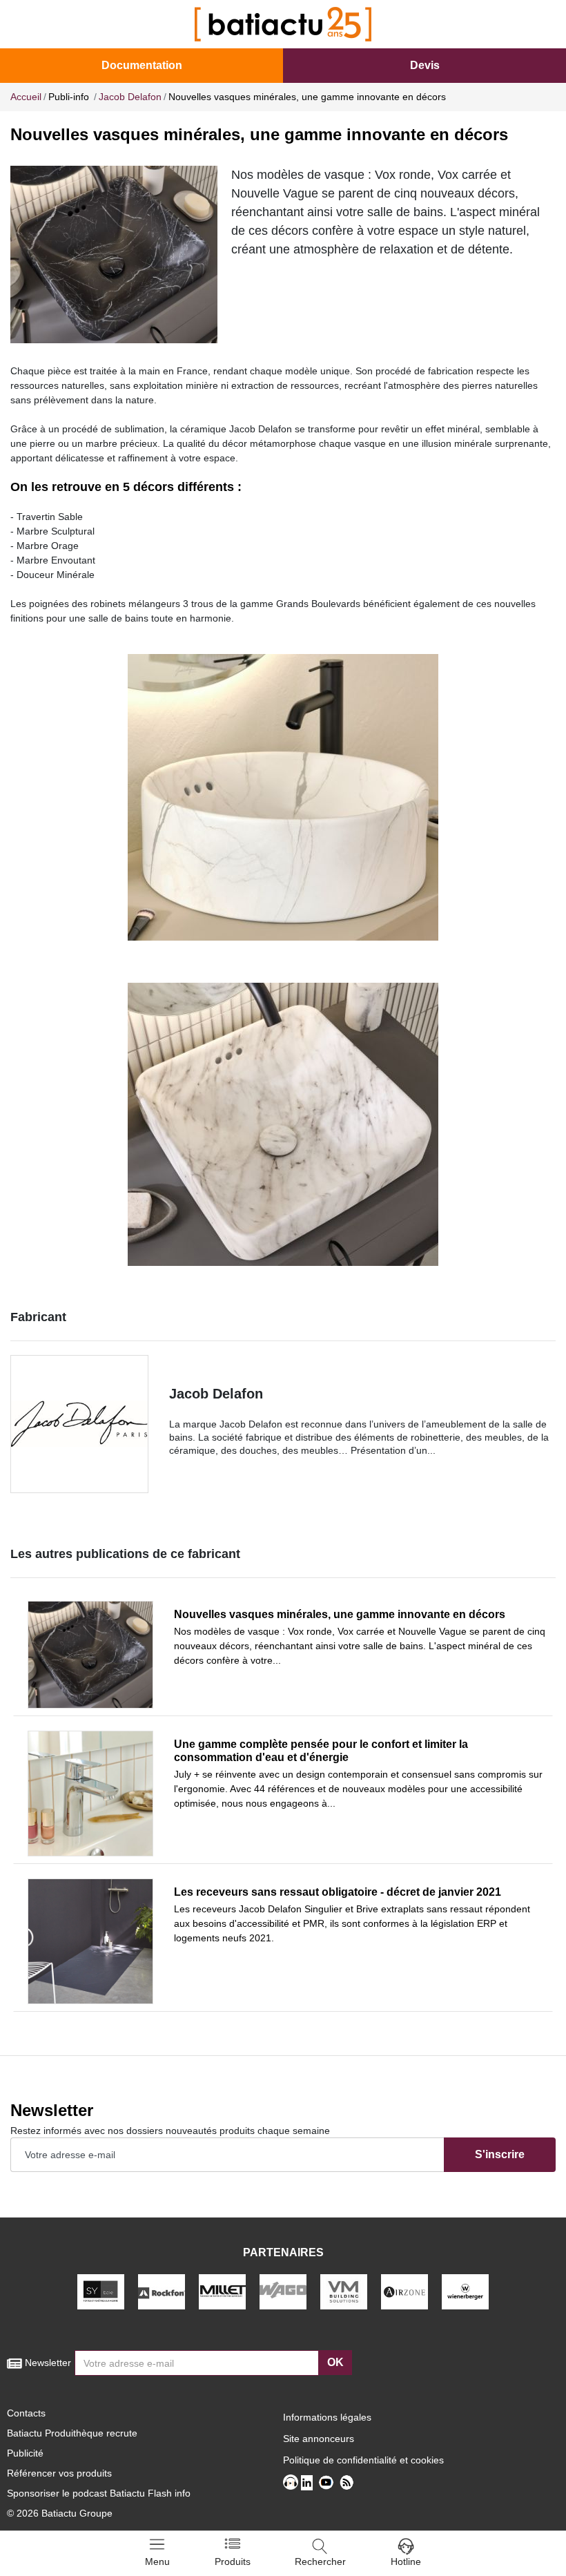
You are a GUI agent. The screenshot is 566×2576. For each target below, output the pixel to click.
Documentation (142, 65)
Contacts (26, 2413)
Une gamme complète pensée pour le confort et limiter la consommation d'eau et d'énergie (321, 1751)
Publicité (25, 2453)
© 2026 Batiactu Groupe (60, 2513)
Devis (425, 65)
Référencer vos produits (59, 2473)
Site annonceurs (319, 2439)
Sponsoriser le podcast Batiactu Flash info (99, 2493)
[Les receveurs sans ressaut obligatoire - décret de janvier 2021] (90, 1941)
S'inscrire (500, 2154)
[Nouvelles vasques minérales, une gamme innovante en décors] (90, 1655)
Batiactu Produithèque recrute (72, 2433)
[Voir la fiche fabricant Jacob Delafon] (79, 1424)
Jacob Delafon (216, 1394)
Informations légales (327, 2417)
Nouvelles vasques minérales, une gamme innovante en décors (340, 1614)
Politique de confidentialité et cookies (363, 2460)
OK (335, 2362)
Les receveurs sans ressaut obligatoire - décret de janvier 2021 (338, 1892)
